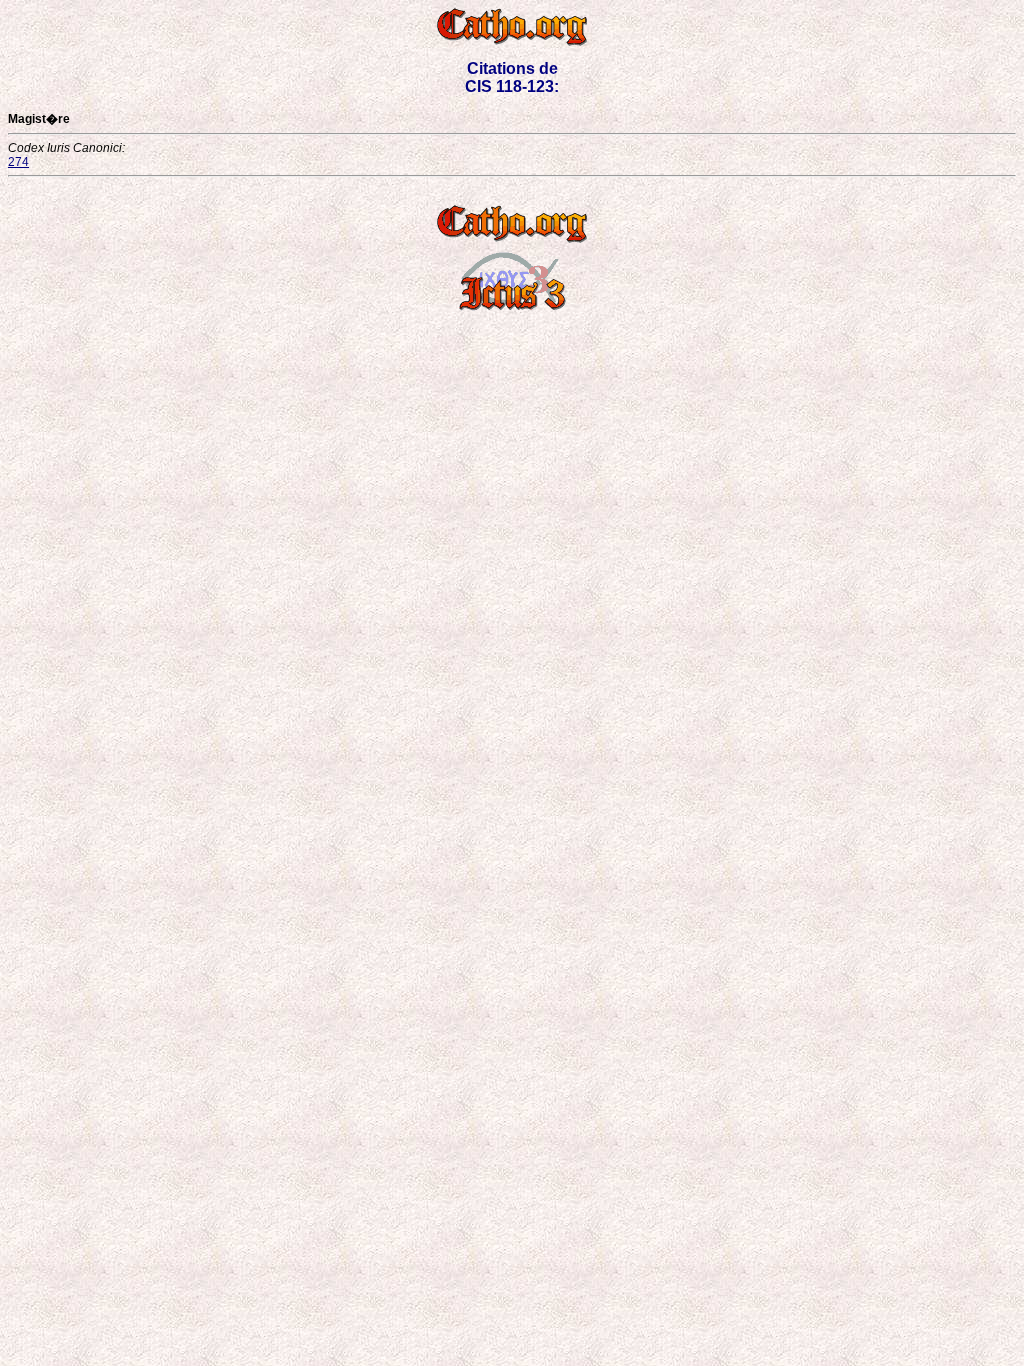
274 (18, 162)
